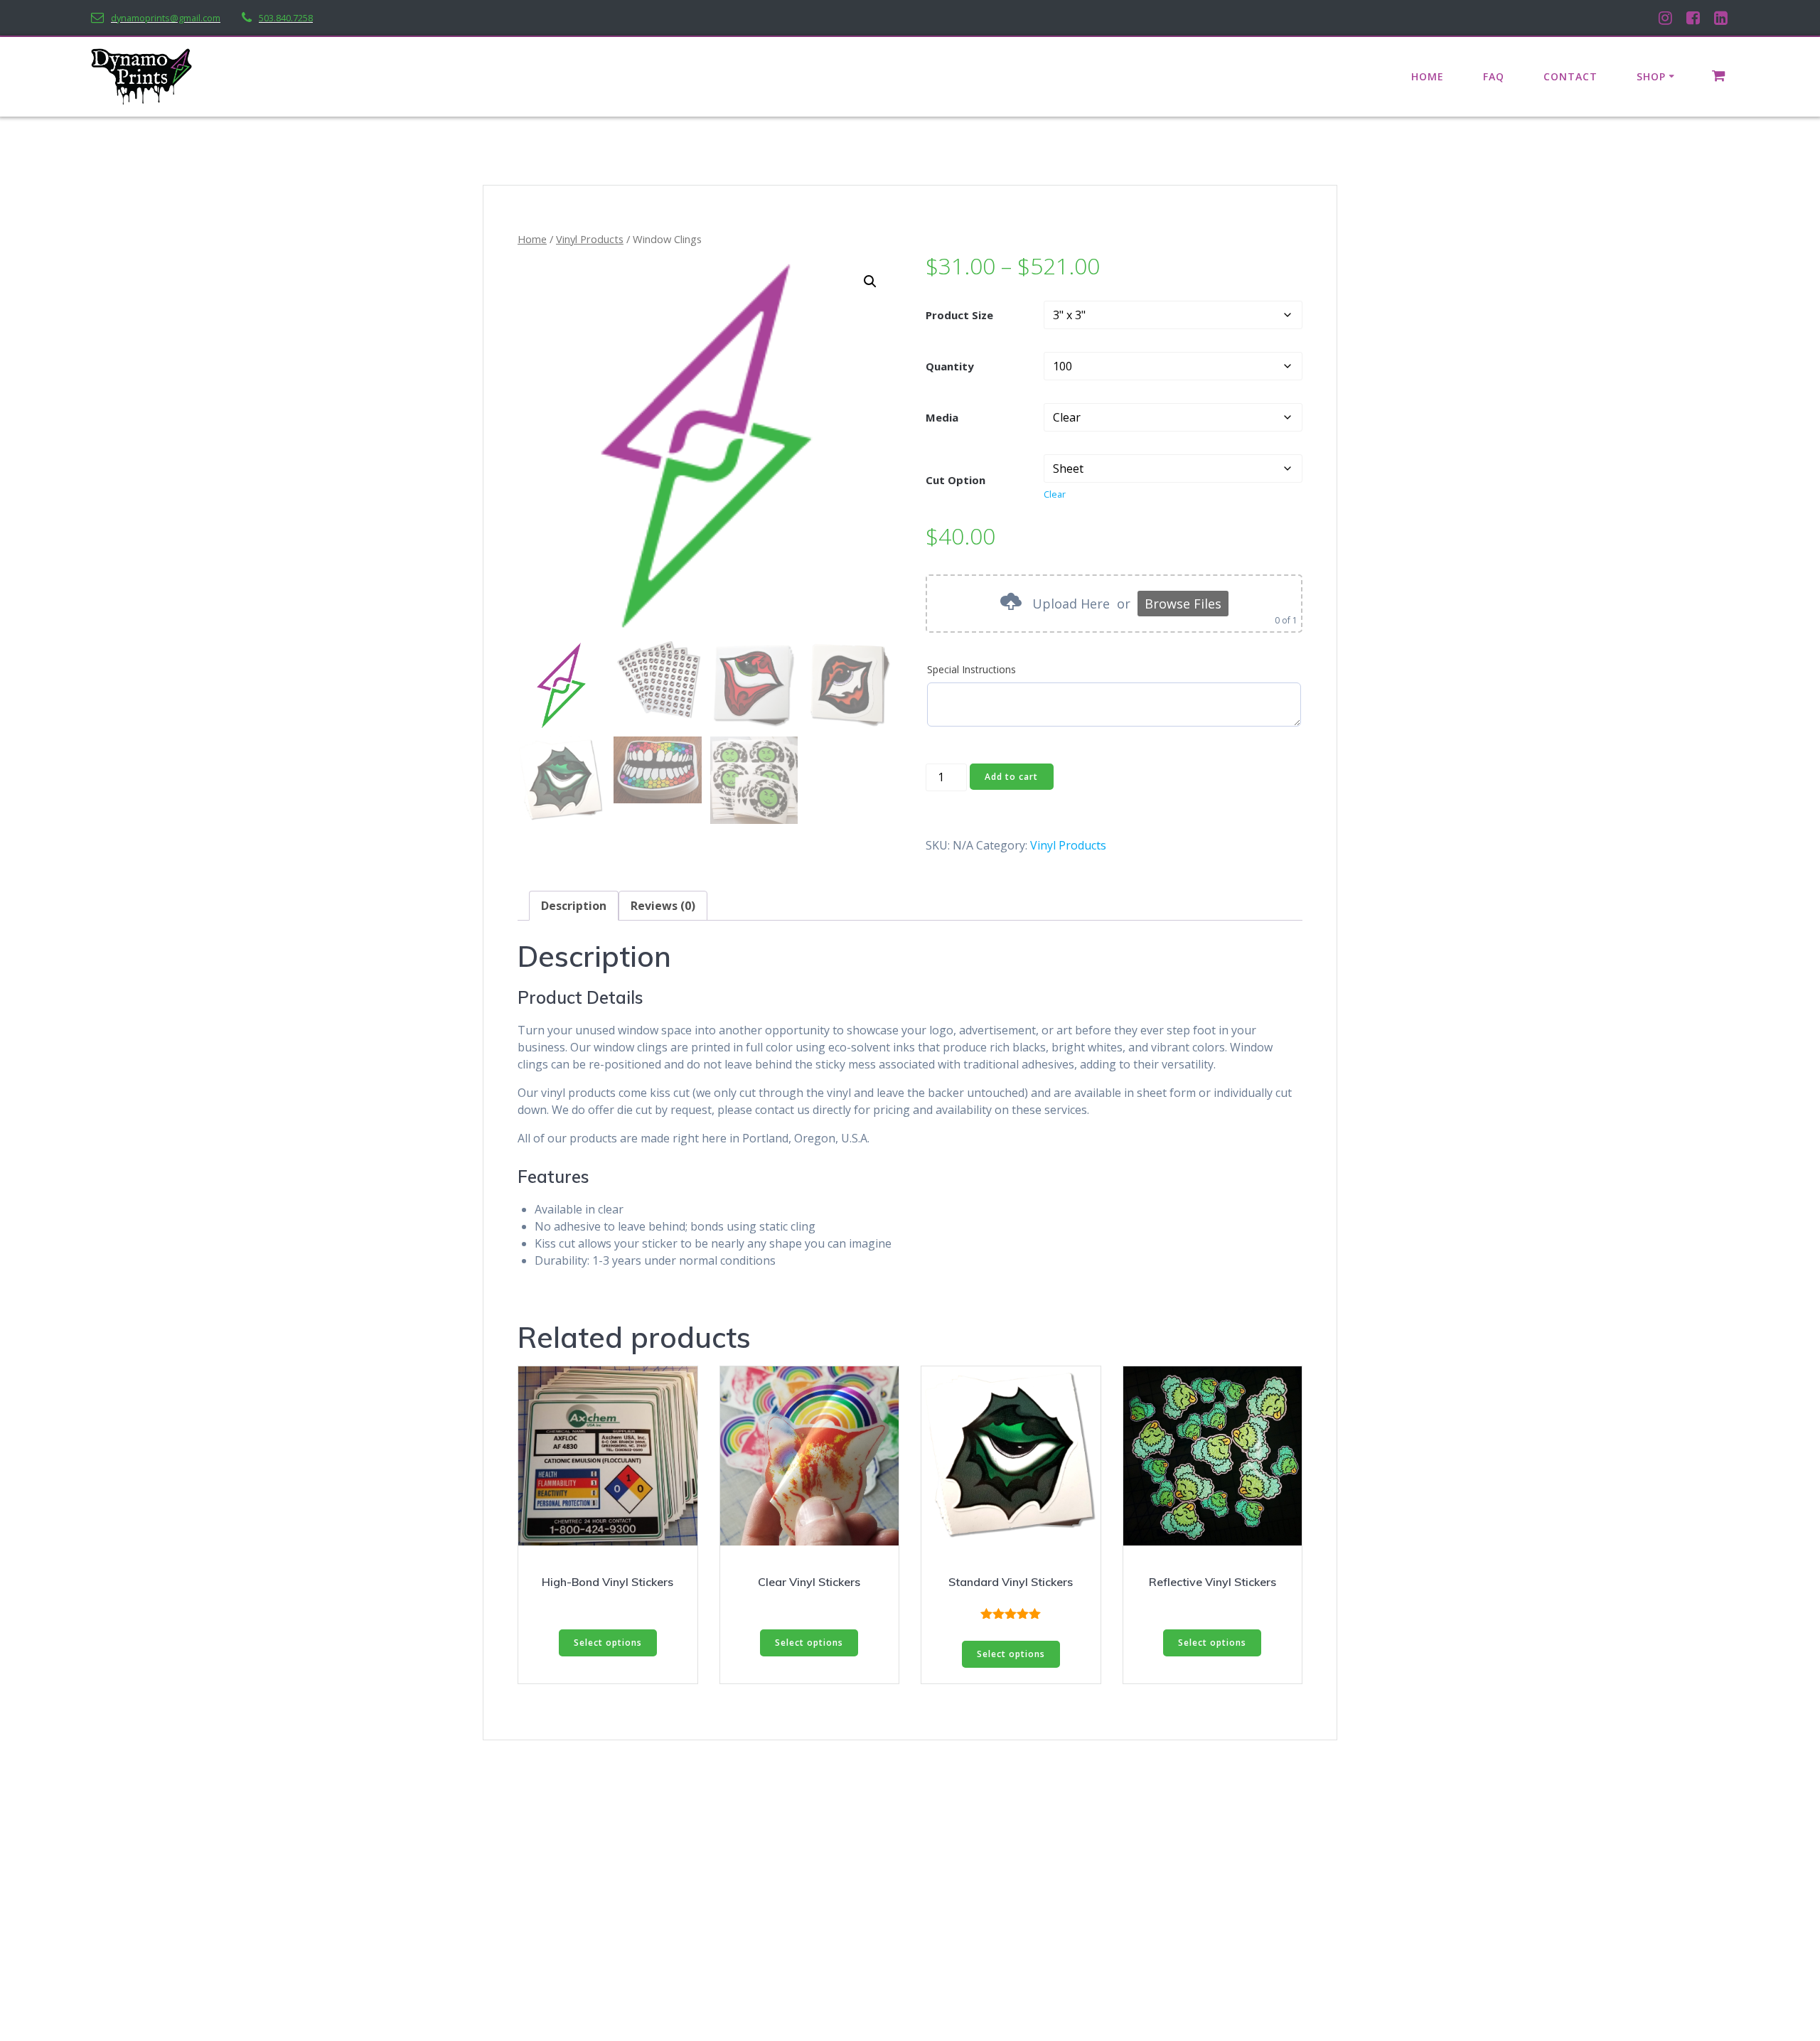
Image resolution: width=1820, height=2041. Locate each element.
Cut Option (955, 480)
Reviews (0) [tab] (663, 906)
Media (942, 417)
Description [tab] (574, 906)
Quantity (950, 366)
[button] (870, 282)
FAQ (1494, 76)
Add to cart (1011, 777)
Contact (1570, 76)
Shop (1651, 76)
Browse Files (1183, 604)
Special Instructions (971, 669)
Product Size (959, 315)
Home (1428, 76)
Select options (608, 1643)
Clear (1055, 494)
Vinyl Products (590, 239)
